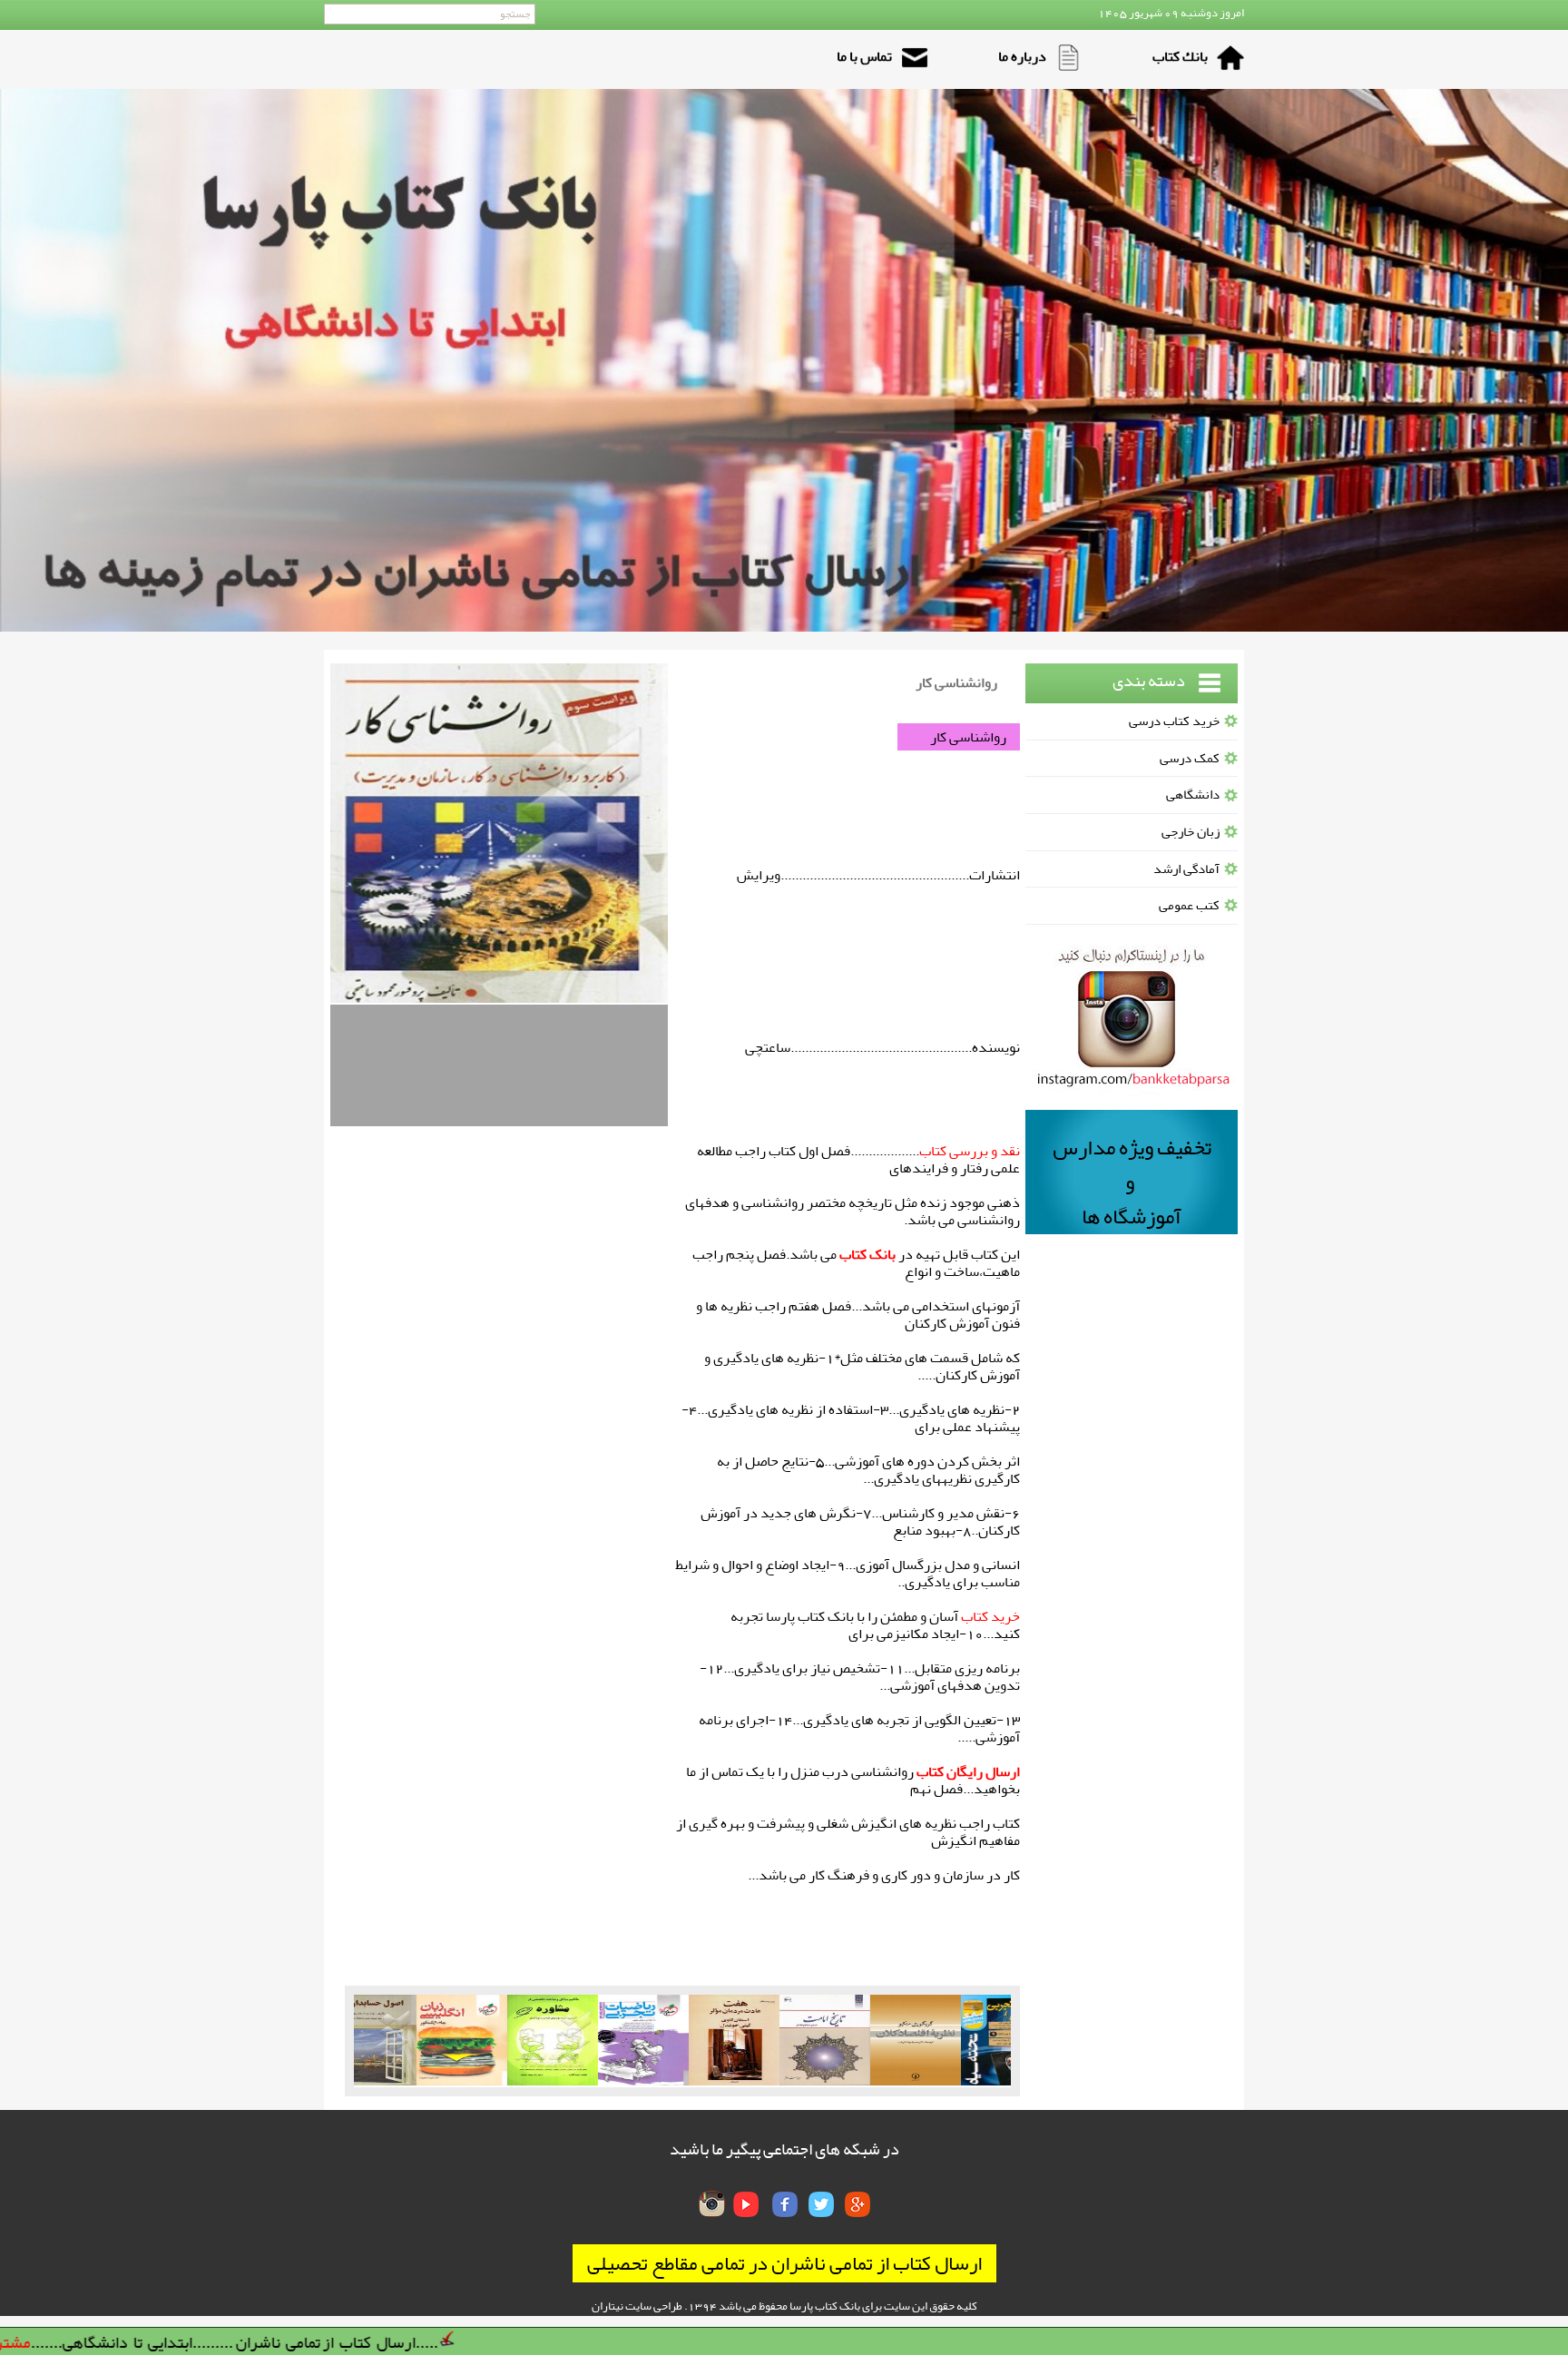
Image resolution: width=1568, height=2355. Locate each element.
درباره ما (1022, 56)
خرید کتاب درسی (1174, 721)
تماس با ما (864, 56)
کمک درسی (1190, 758)
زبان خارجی (1191, 832)
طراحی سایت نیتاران (637, 2306)
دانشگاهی (1193, 795)
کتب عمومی (1189, 905)
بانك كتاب (1180, 56)
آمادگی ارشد (1186, 869)
